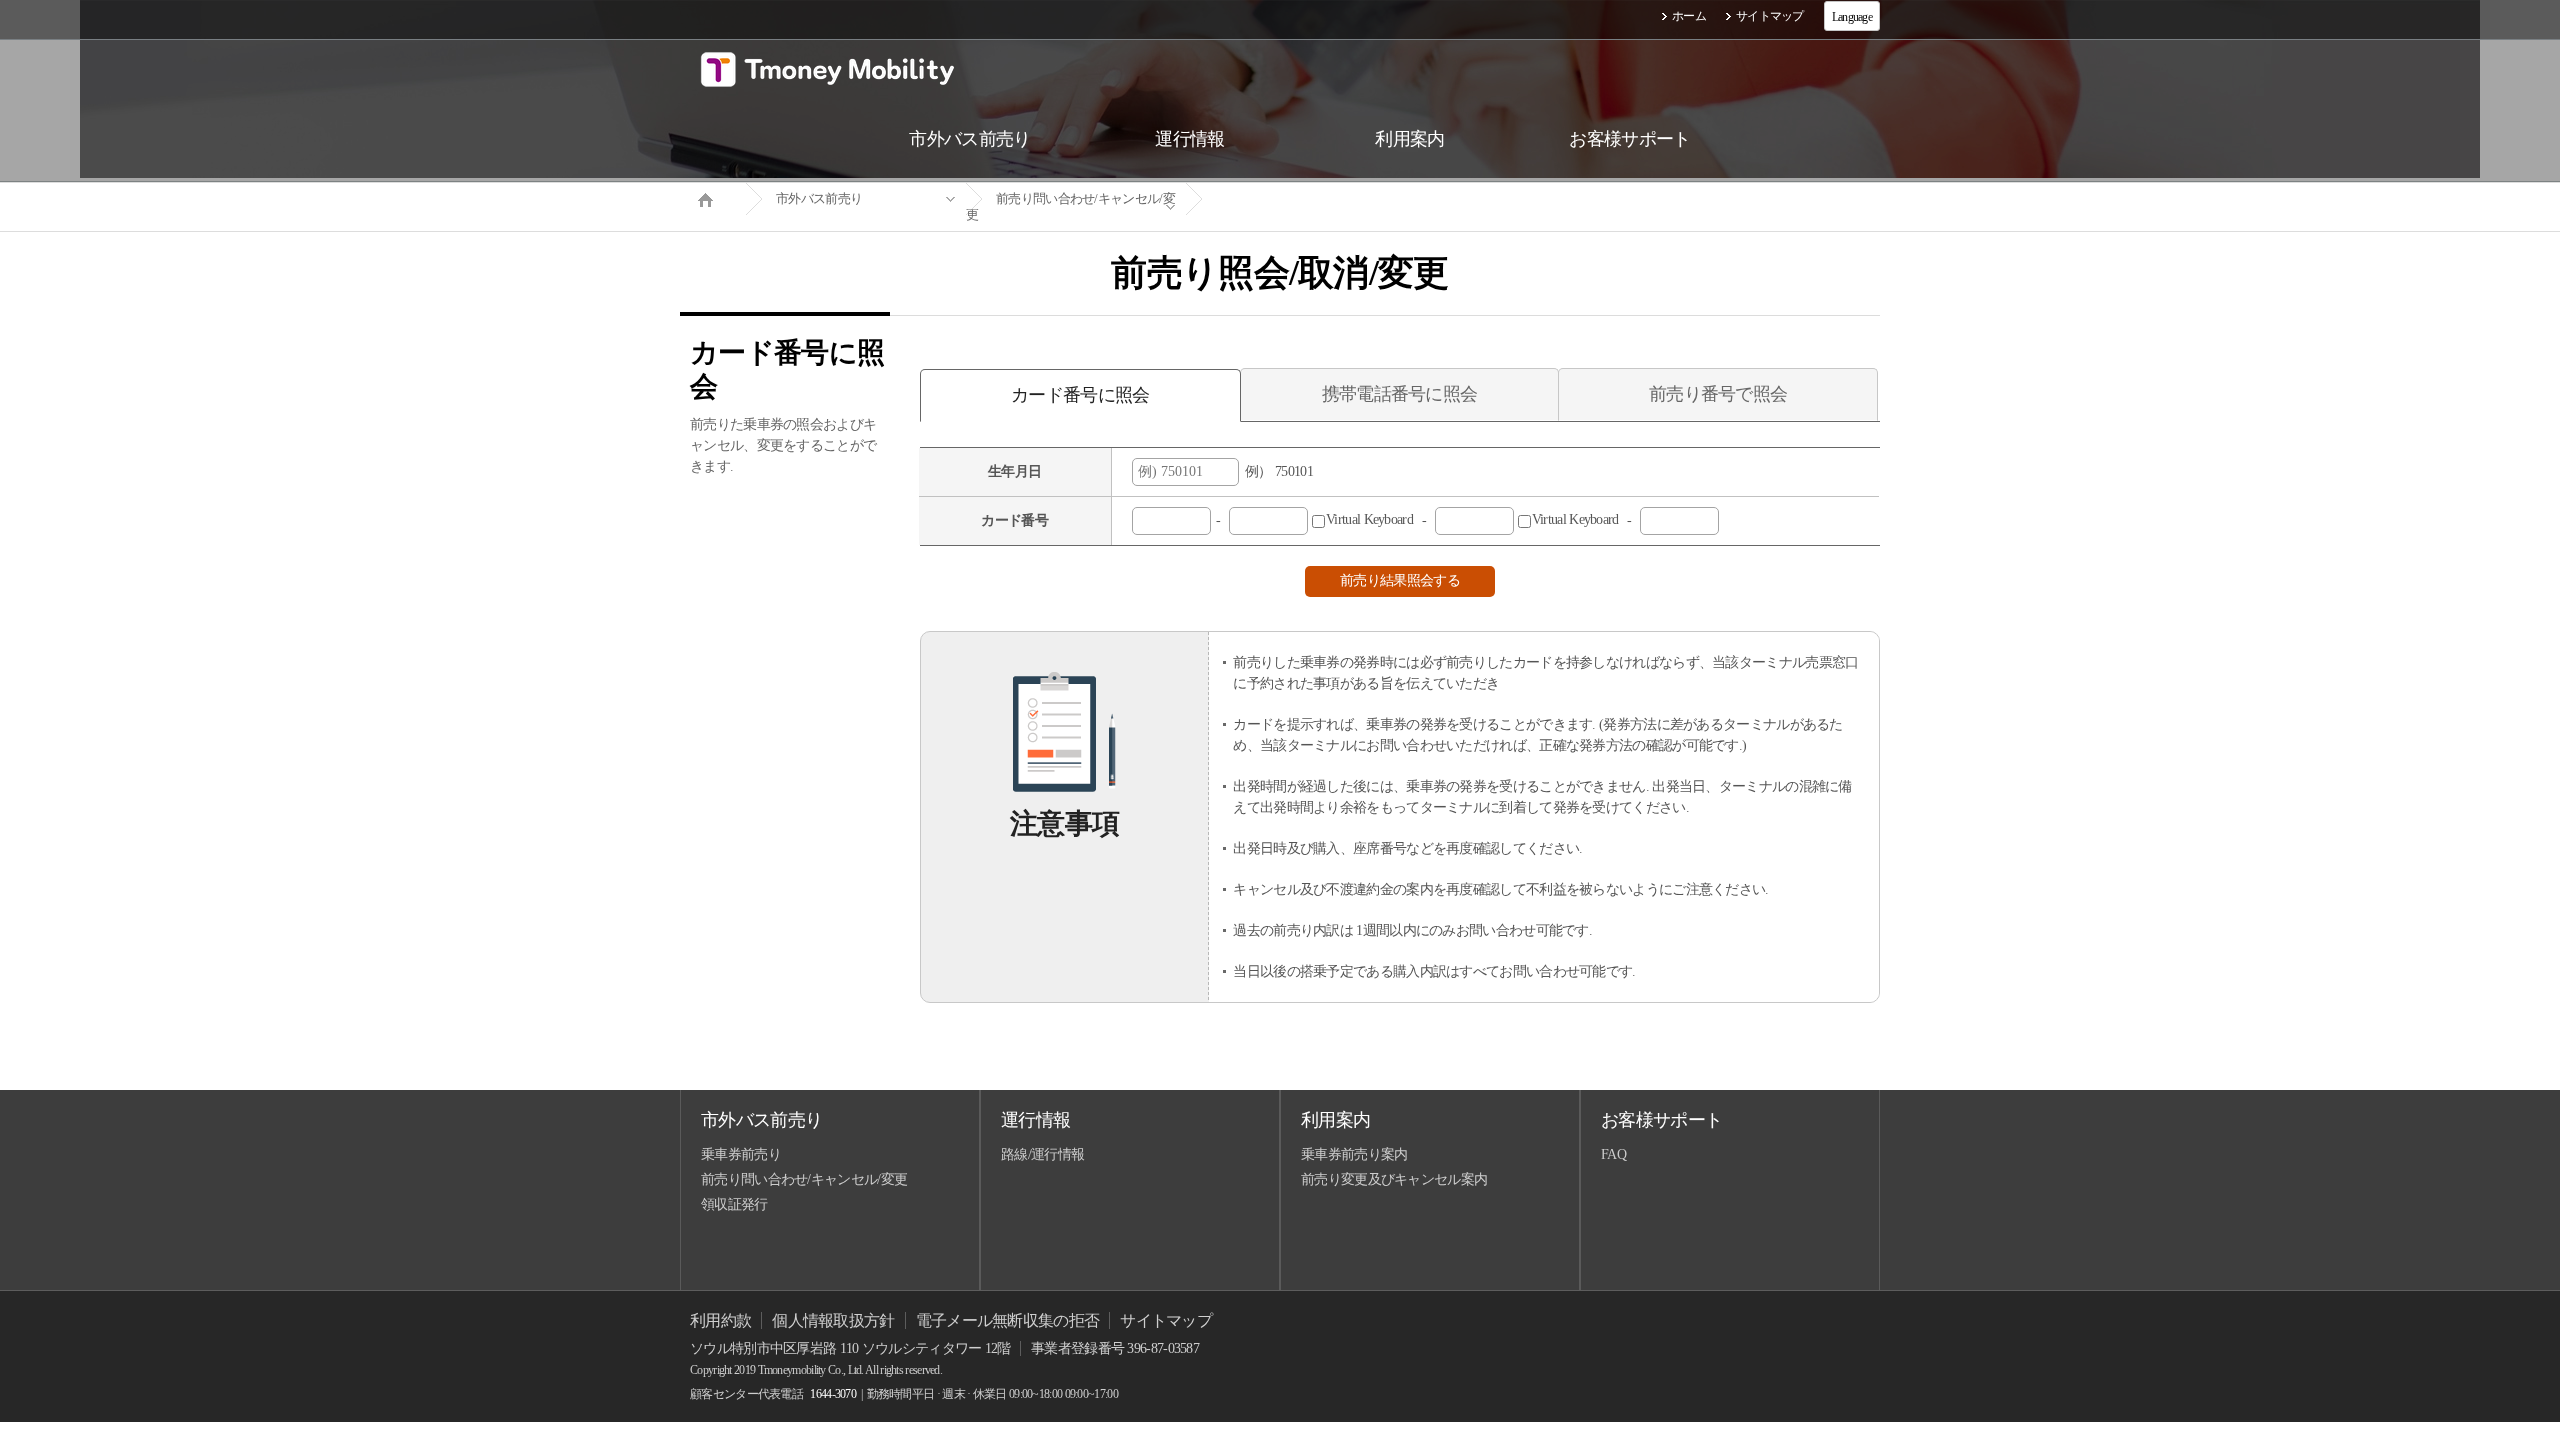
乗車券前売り (741, 1154)
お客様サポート (1661, 1120)
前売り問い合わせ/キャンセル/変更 (1070, 206)
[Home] (713, 198)
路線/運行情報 (1042, 1154)
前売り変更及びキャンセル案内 (1394, 1179)
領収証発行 (734, 1204)
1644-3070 (833, 1394)
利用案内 (1335, 1120)
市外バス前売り (819, 198)
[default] (1296, 199)
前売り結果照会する (1400, 580)
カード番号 (1014, 520)
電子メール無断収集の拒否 (1008, 1320)
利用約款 (720, 1320)
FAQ (1613, 1154)
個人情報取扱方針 (833, 1320)
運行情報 (1035, 1120)
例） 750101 (1276, 471)
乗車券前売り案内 (1354, 1154)
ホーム (1689, 16)
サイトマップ (1770, 16)
